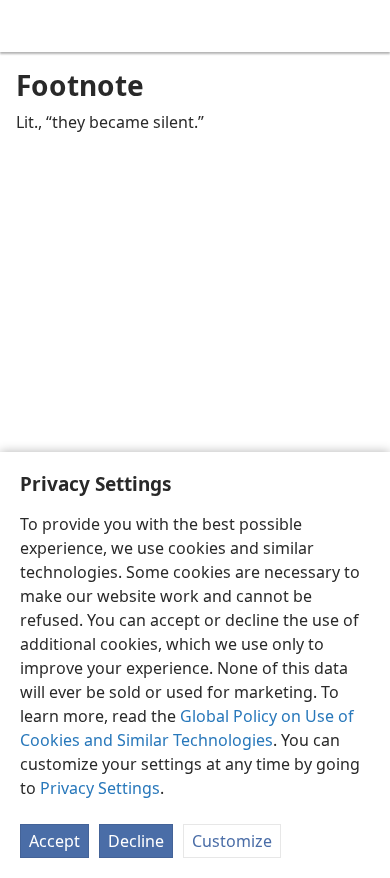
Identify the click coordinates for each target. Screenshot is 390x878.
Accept (54, 841)
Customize (232, 841)
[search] (365, 26)
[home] (30, 26)
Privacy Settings (100, 788)
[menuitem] (30, 26)
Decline (136, 841)
